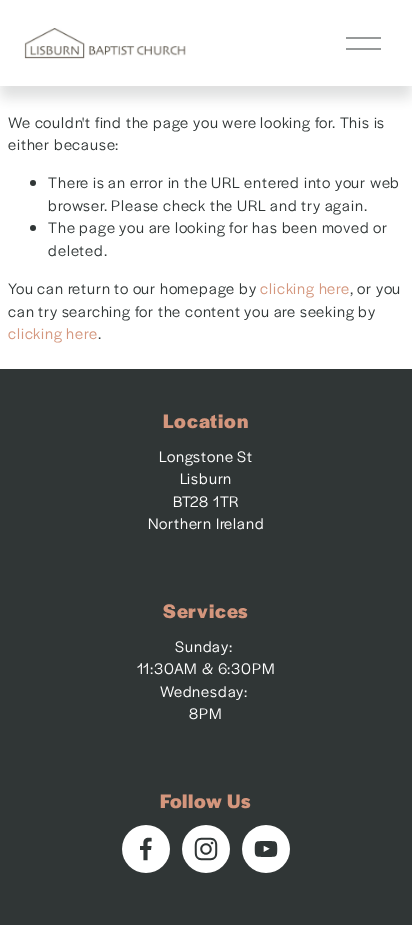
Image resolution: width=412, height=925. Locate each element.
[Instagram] (206, 849)
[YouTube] (266, 849)
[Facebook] (146, 849)
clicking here (304, 287)
